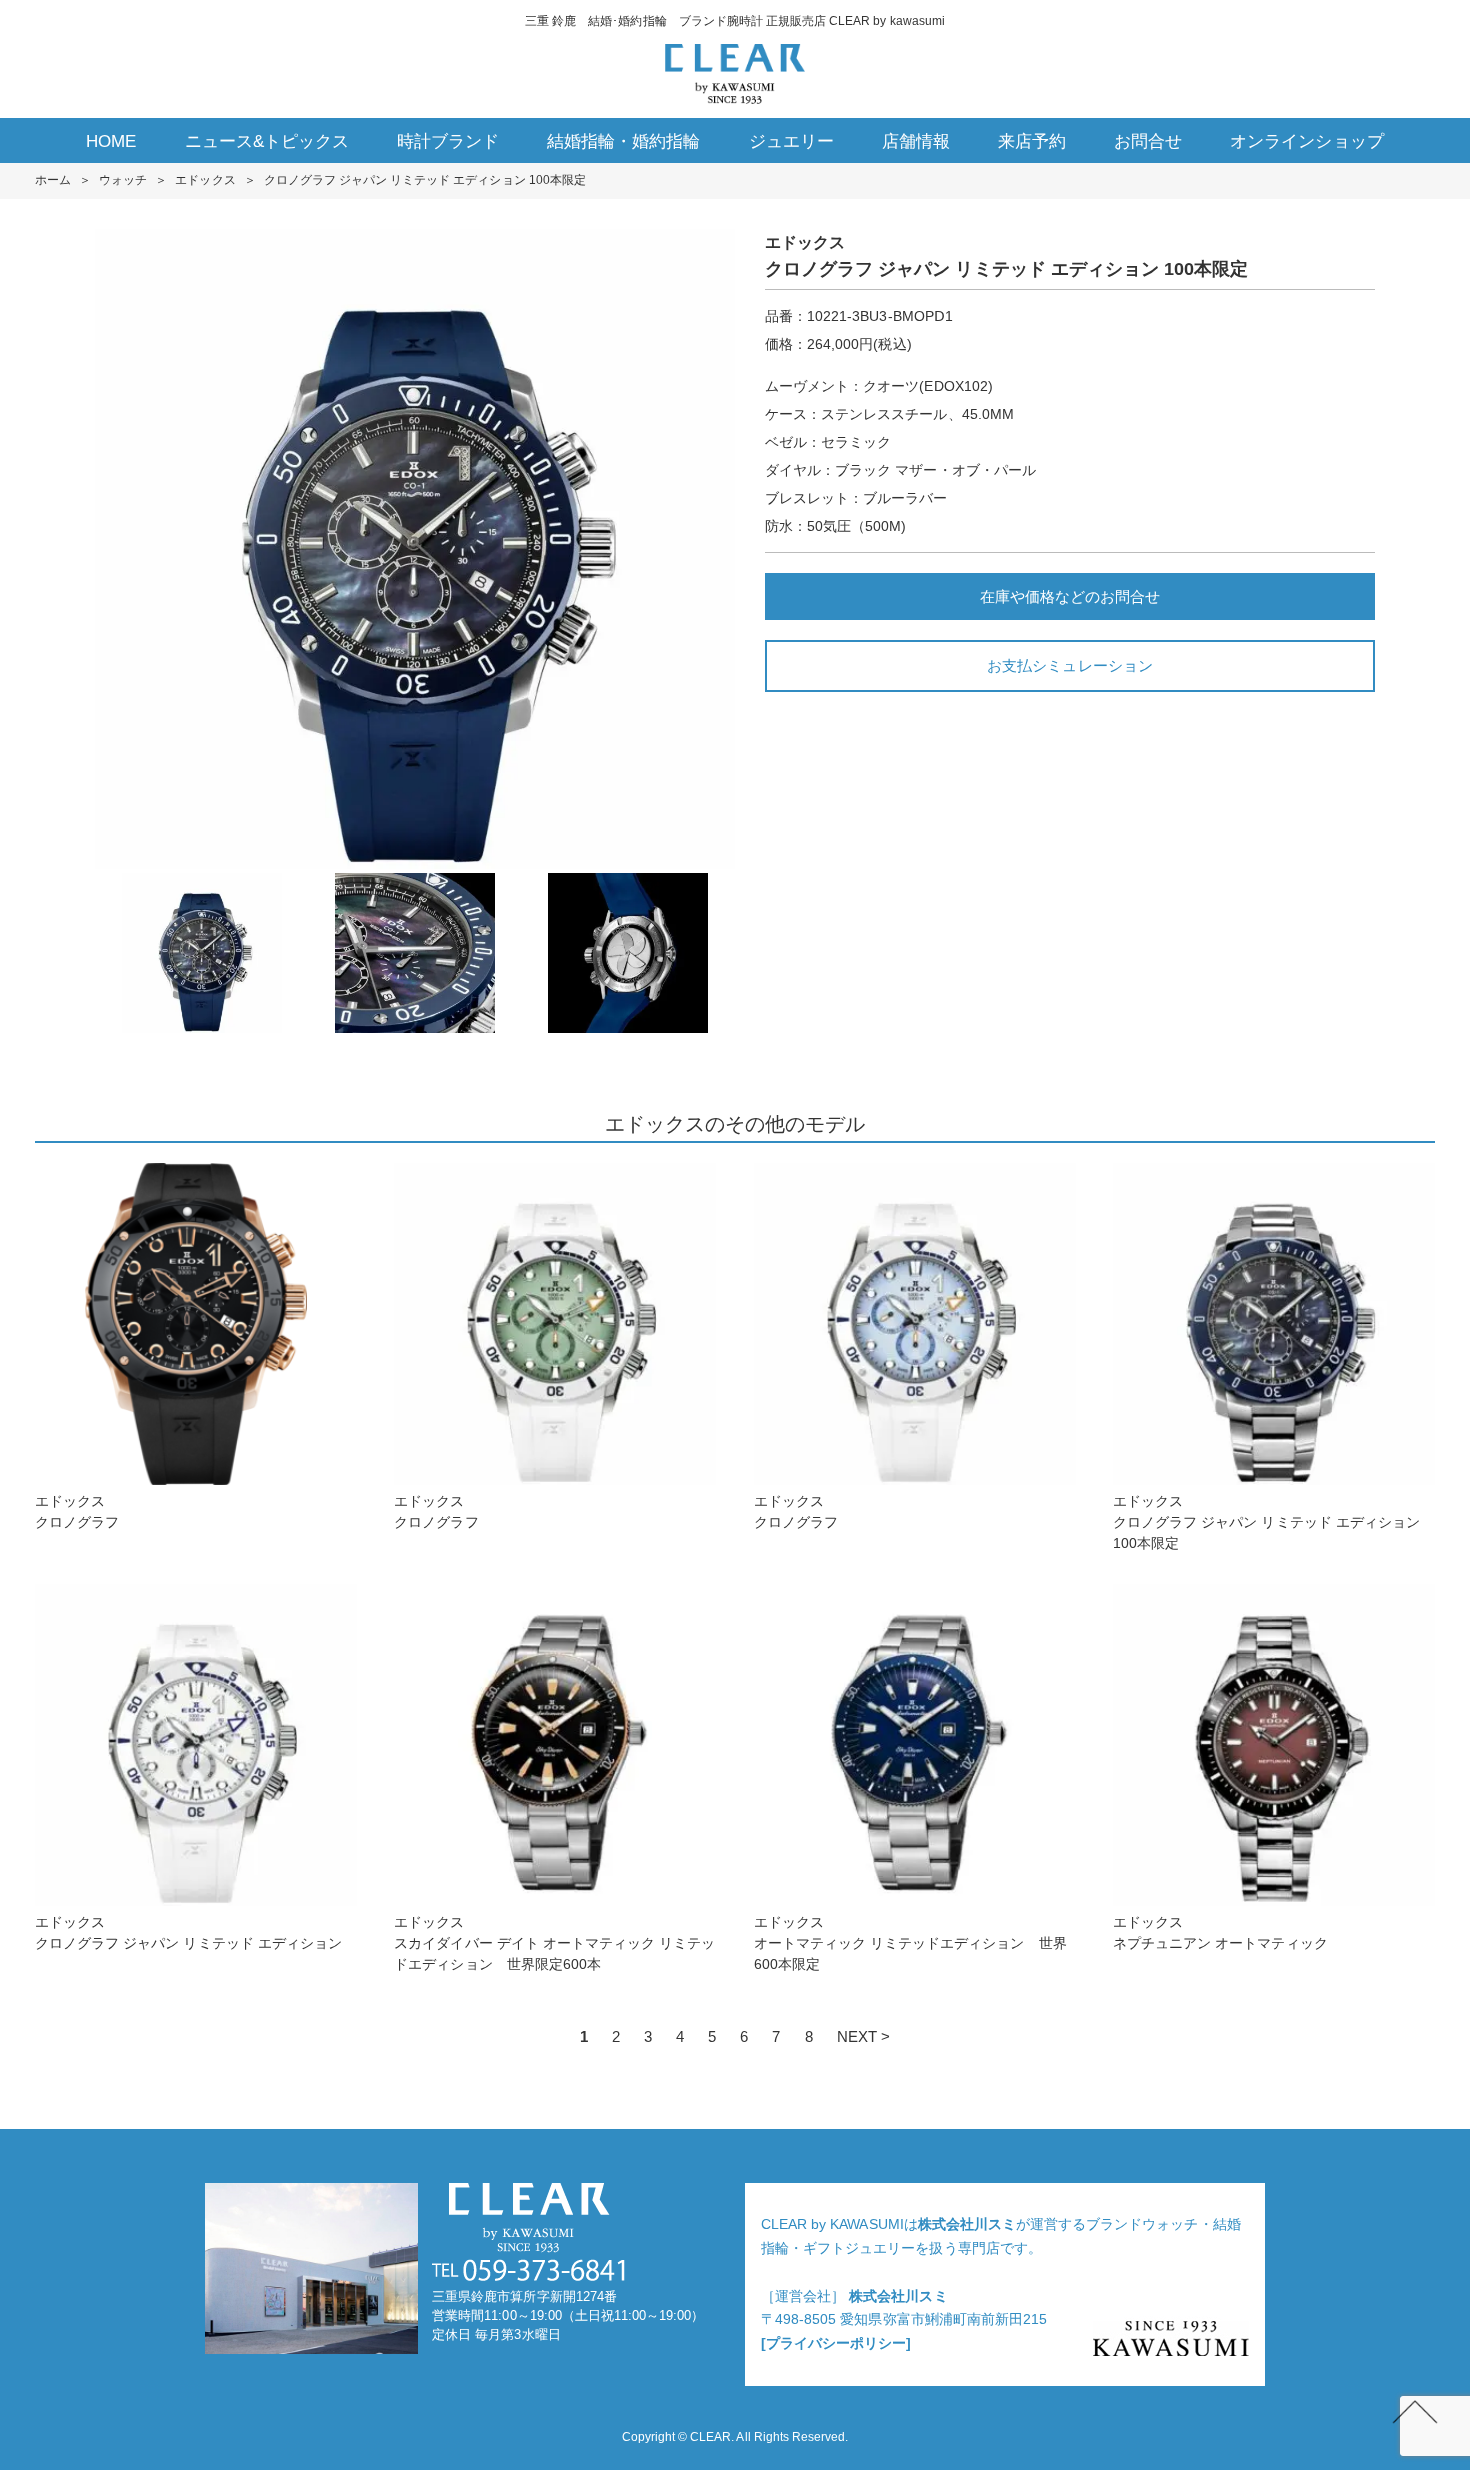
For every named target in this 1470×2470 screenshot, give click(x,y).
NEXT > (863, 2036)
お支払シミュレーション (1069, 665)
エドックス (205, 180)
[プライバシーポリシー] (836, 2343)
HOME (111, 141)
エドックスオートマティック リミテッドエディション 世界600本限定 (910, 1943)
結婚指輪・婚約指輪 (623, 141)
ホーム (53, 180)
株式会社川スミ (967, 2224)
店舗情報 (916, 141)
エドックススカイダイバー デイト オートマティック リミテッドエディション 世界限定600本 (554, 1943)
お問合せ (1148, 141)
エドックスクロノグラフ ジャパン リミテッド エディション (188, 1932)
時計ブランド (448, 141)
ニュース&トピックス (267, 141)
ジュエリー (791, 141)
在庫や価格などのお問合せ (1070, 596)
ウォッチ (123, 180)
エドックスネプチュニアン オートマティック (1220, 1932)
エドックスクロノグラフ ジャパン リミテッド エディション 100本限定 (1266, 1522)
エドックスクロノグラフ (77, 1511)
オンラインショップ (1306, 141)
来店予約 (1032, 141)
